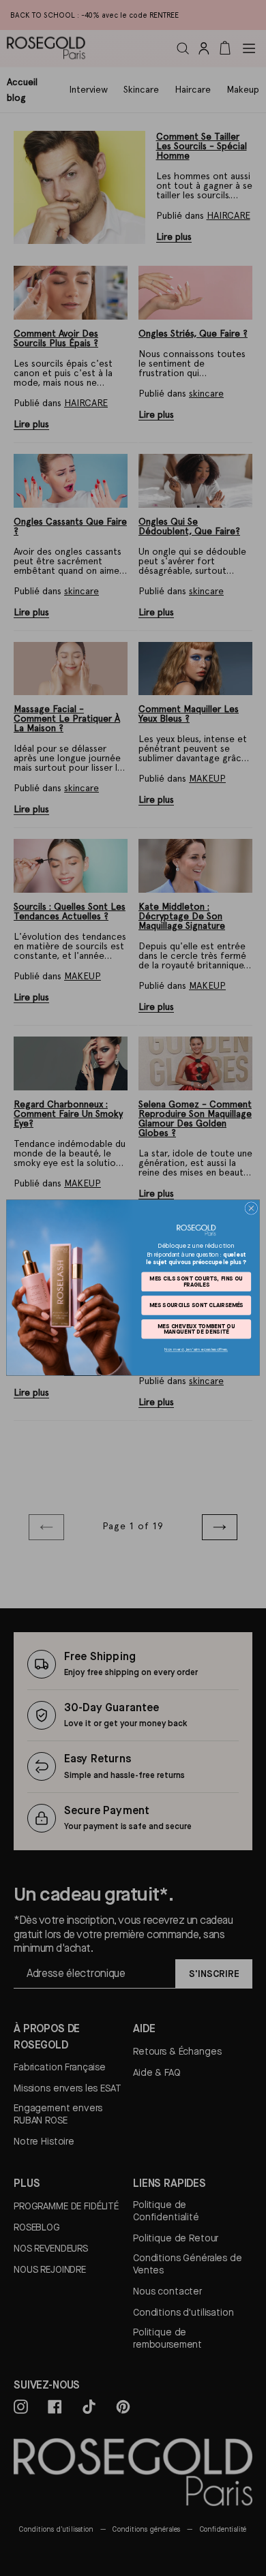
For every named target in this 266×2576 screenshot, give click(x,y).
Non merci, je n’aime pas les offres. (196, 1350)
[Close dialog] (251, 1209)
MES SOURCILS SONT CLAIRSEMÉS (196, 1305)
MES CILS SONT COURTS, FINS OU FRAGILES (196, 1282)
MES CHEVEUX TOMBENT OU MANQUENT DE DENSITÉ (196, 1329)
